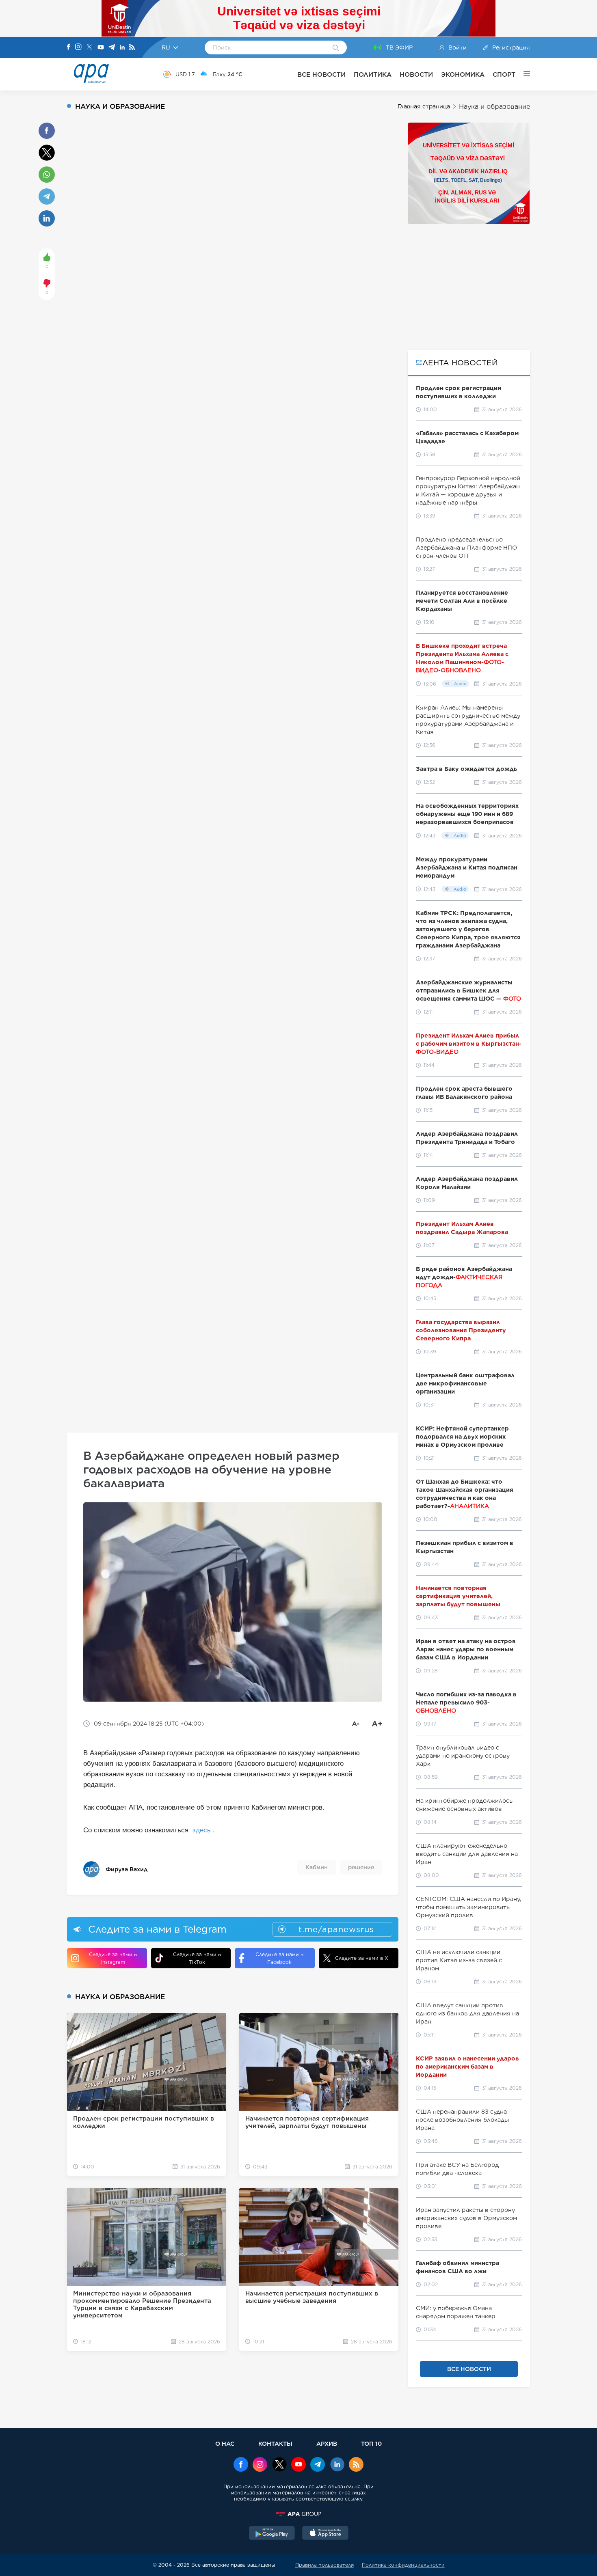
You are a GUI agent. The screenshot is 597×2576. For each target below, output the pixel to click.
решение (361, 1867)
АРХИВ (327, 2443)
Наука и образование (494, 107)
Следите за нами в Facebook (279, 1958)
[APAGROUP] (298, 2514)
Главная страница (424, 106)
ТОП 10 (371, 2443)
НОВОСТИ (416, 74)
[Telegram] (112, 48)
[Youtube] (101, 48)
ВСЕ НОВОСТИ (321, 74)
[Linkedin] (122, 48)
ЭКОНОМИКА (463, 74)
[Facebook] (69, 47)
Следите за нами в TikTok (197, 1958)
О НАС (225, 2443)
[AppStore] (325, 2534)
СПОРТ (504, 74)
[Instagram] (78, 47)
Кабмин (317, 1867)
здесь (202, 1830)
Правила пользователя (324, 2565)
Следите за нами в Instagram (113, 1958)
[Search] (336, 48)
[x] (279, 2465)
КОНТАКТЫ (275, 2443)
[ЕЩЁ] (523, 74)
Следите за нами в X (362, 1958)
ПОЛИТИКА (373, 74)
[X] (89, 48)
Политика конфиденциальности (403, 2565)
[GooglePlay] (272, 2534)
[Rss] (132, 48)
